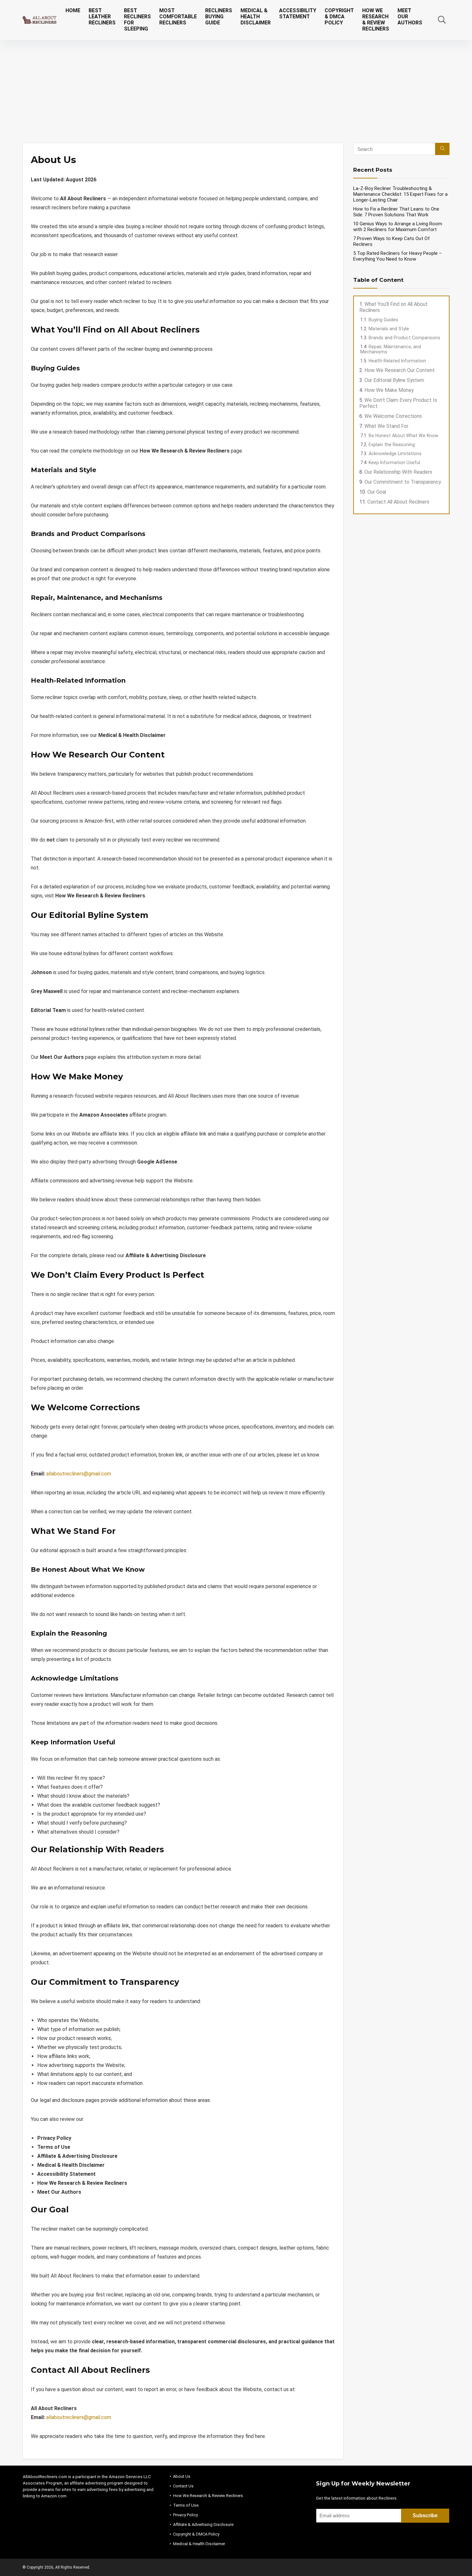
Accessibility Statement (298, 13)
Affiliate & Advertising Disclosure (203, 2524)
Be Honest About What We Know (403, 436)
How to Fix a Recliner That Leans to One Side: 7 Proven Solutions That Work (396, 212)
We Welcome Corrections (393, 416)
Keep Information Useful (394, 462)
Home (73, 10)
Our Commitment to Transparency (403, 482)
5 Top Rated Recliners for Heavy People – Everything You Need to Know (398, 256)
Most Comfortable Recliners (178, 17)
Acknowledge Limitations (395, 454)
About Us (182, 2476)
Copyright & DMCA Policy (339, 17)
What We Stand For (386, 426)
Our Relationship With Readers (398, 472)
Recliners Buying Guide (219, 17)
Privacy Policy (185, 2515)
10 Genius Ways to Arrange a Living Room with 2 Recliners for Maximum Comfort (398, 227)
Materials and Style (389, 329)
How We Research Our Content (400, 370)
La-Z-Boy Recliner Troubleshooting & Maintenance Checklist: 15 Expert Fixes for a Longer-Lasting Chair (400, 194)
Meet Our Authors (410, 17)
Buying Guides (383, 320)
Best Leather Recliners (102, 17)
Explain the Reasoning (392, 445)
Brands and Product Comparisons (404, 338)
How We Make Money (389, 390)
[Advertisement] (236, 88)
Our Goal (377, 492)
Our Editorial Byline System (394, 380)
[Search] (442, 149)
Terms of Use (186, 2505)
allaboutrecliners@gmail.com (79, 1474)
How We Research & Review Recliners (376, 20)
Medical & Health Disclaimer (256, 17)
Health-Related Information (397, 361)
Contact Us (183, 2486)
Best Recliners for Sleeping (137, 20)
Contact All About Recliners (398, 502)
